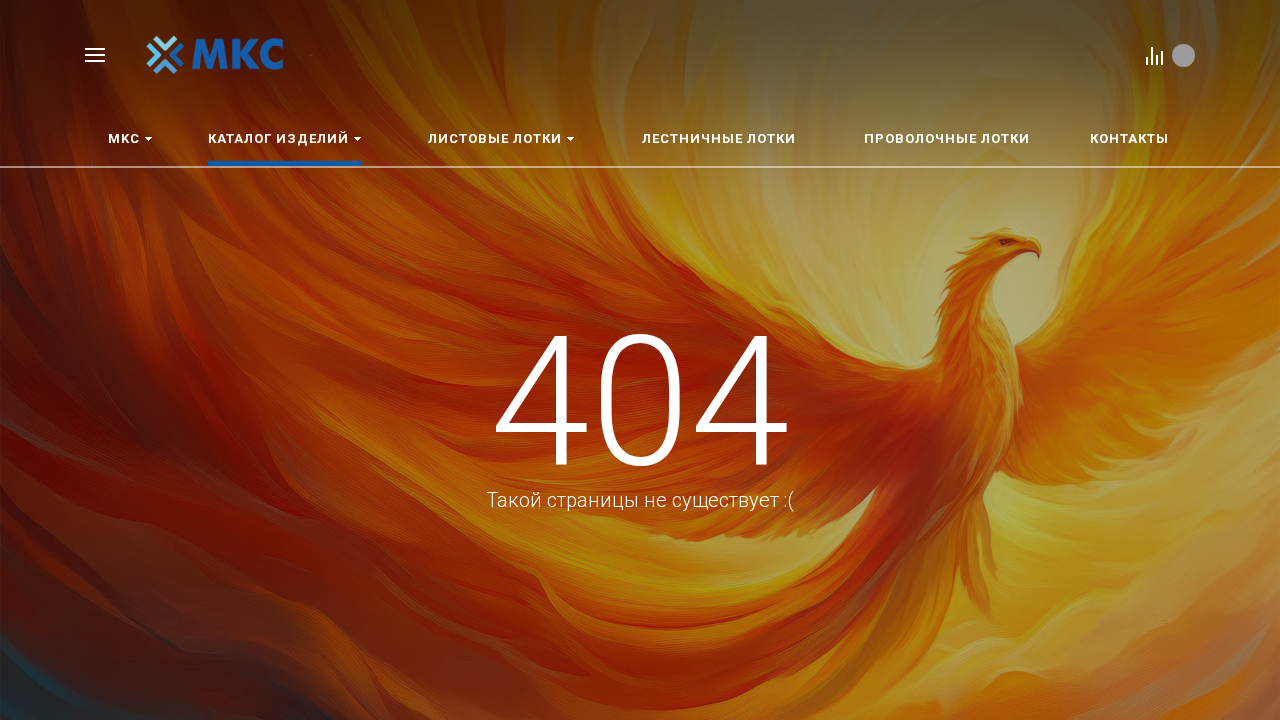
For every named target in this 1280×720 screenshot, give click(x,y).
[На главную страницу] (215, 53)
